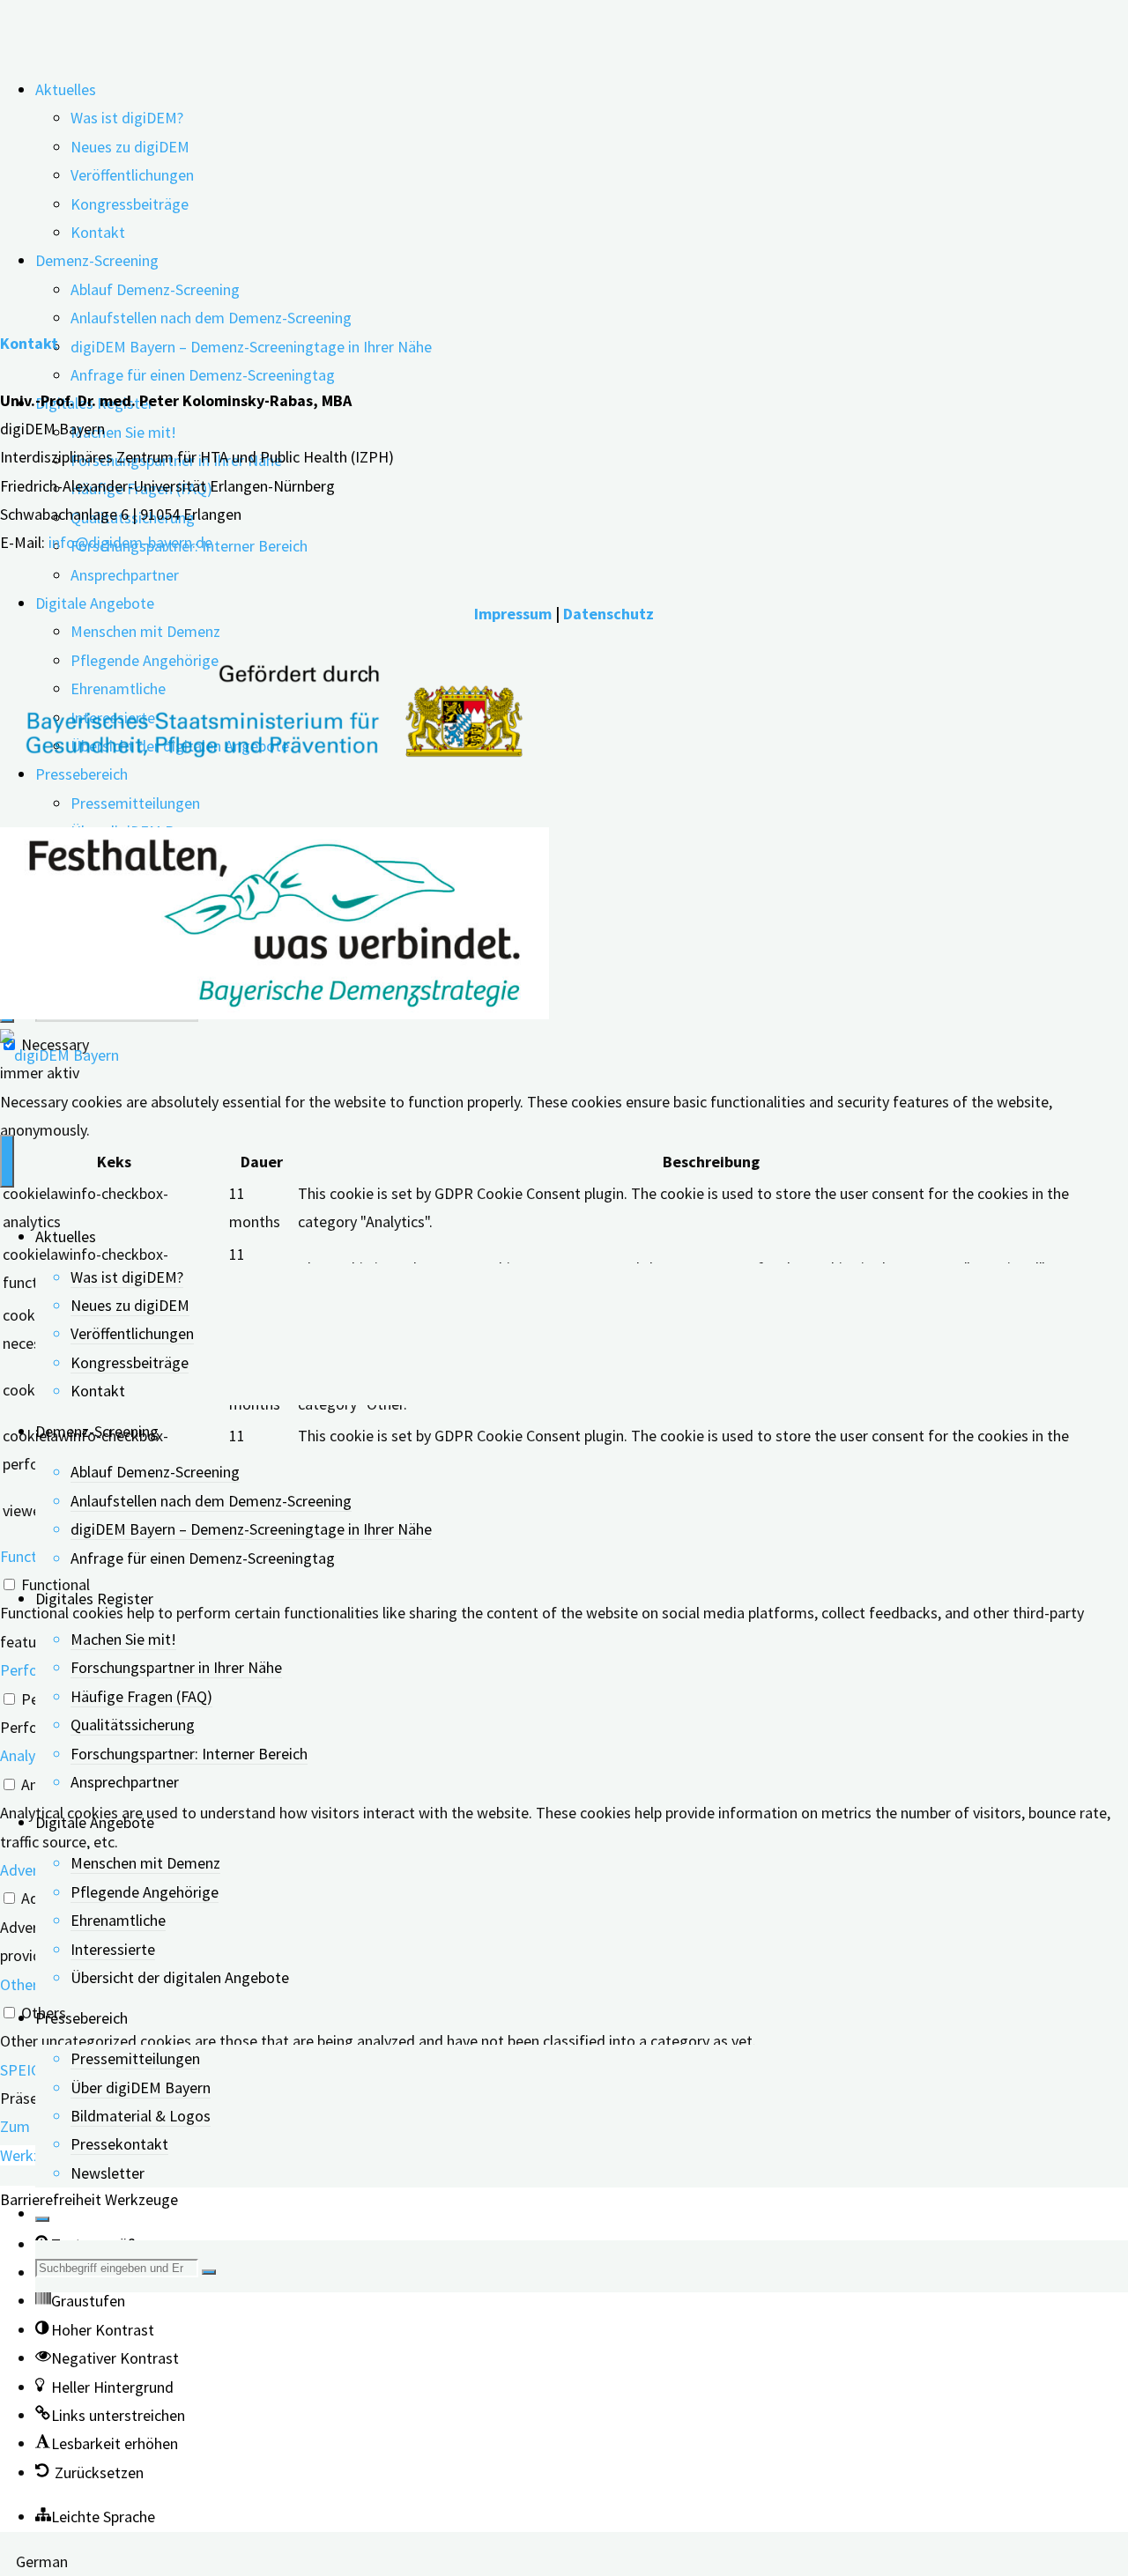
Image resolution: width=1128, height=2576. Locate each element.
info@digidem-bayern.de (130, 542)
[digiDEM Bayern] (59, 1055)
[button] (80, 2301)
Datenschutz (609, 614)
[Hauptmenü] (7, 1161)
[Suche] (42, 2219)
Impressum (513, 614)
